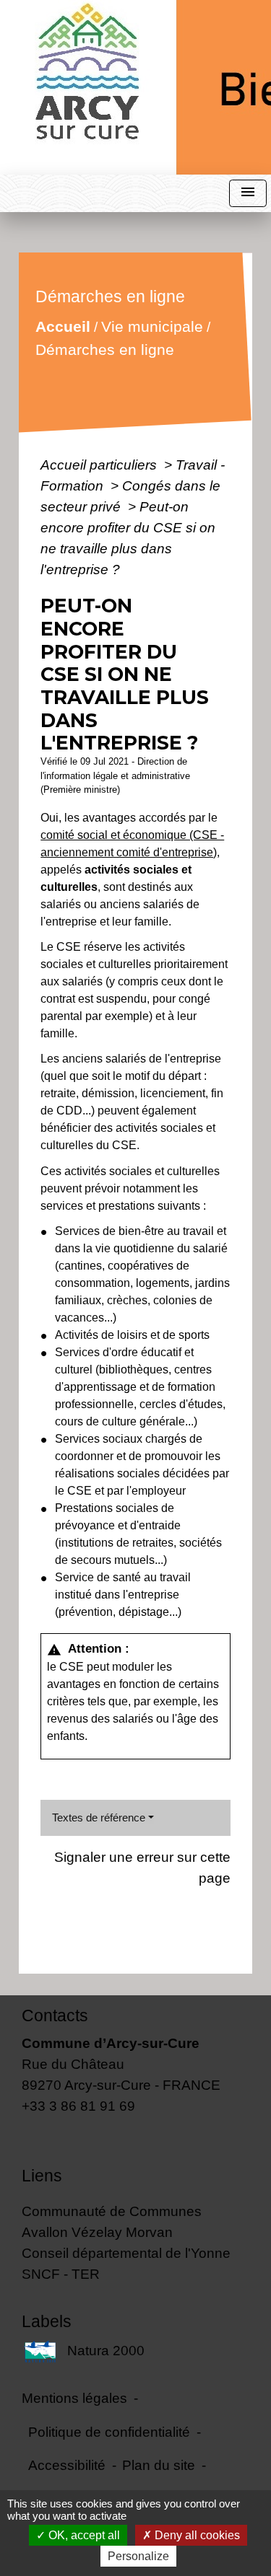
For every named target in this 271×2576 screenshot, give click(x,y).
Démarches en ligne (105, 350)
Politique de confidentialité (109, 2432)
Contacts (55, 2015)
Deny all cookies (196, 2535)
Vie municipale (152, 326)
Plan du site (159, 2465)
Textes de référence (99, 1817)
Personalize (138, 2556)
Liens (42, 2176)
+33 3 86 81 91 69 (78, 2106)
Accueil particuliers (100, 465)
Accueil (63, 326)
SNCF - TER (61, 2274)
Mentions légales (74, 2398)
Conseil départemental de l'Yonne (126, 2253)
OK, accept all (83, 2535)
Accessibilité (67, 2465)
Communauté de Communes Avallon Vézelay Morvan (112, 2221)
